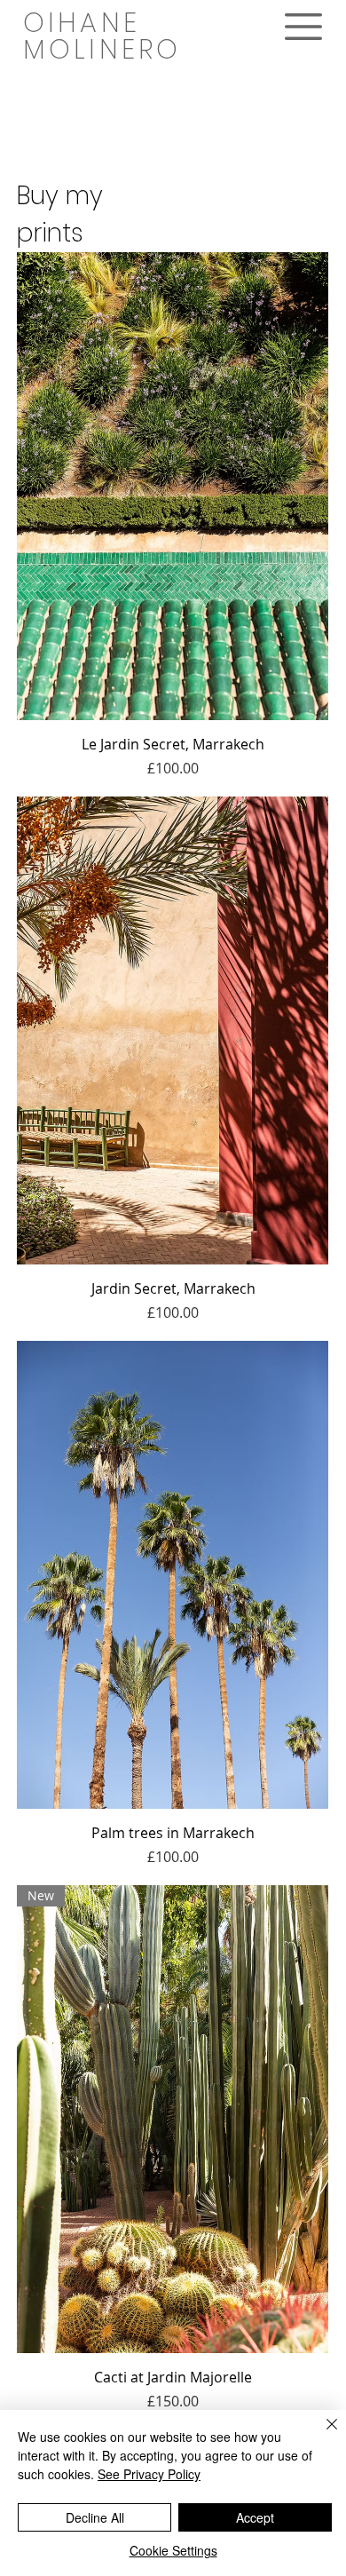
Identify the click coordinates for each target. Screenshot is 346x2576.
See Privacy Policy (149, 2474)
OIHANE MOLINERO (102, 36)
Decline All (95, 2517)
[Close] (321, 2435)
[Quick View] (173, 486)
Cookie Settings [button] (173, 2550)
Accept (255, 2517)
